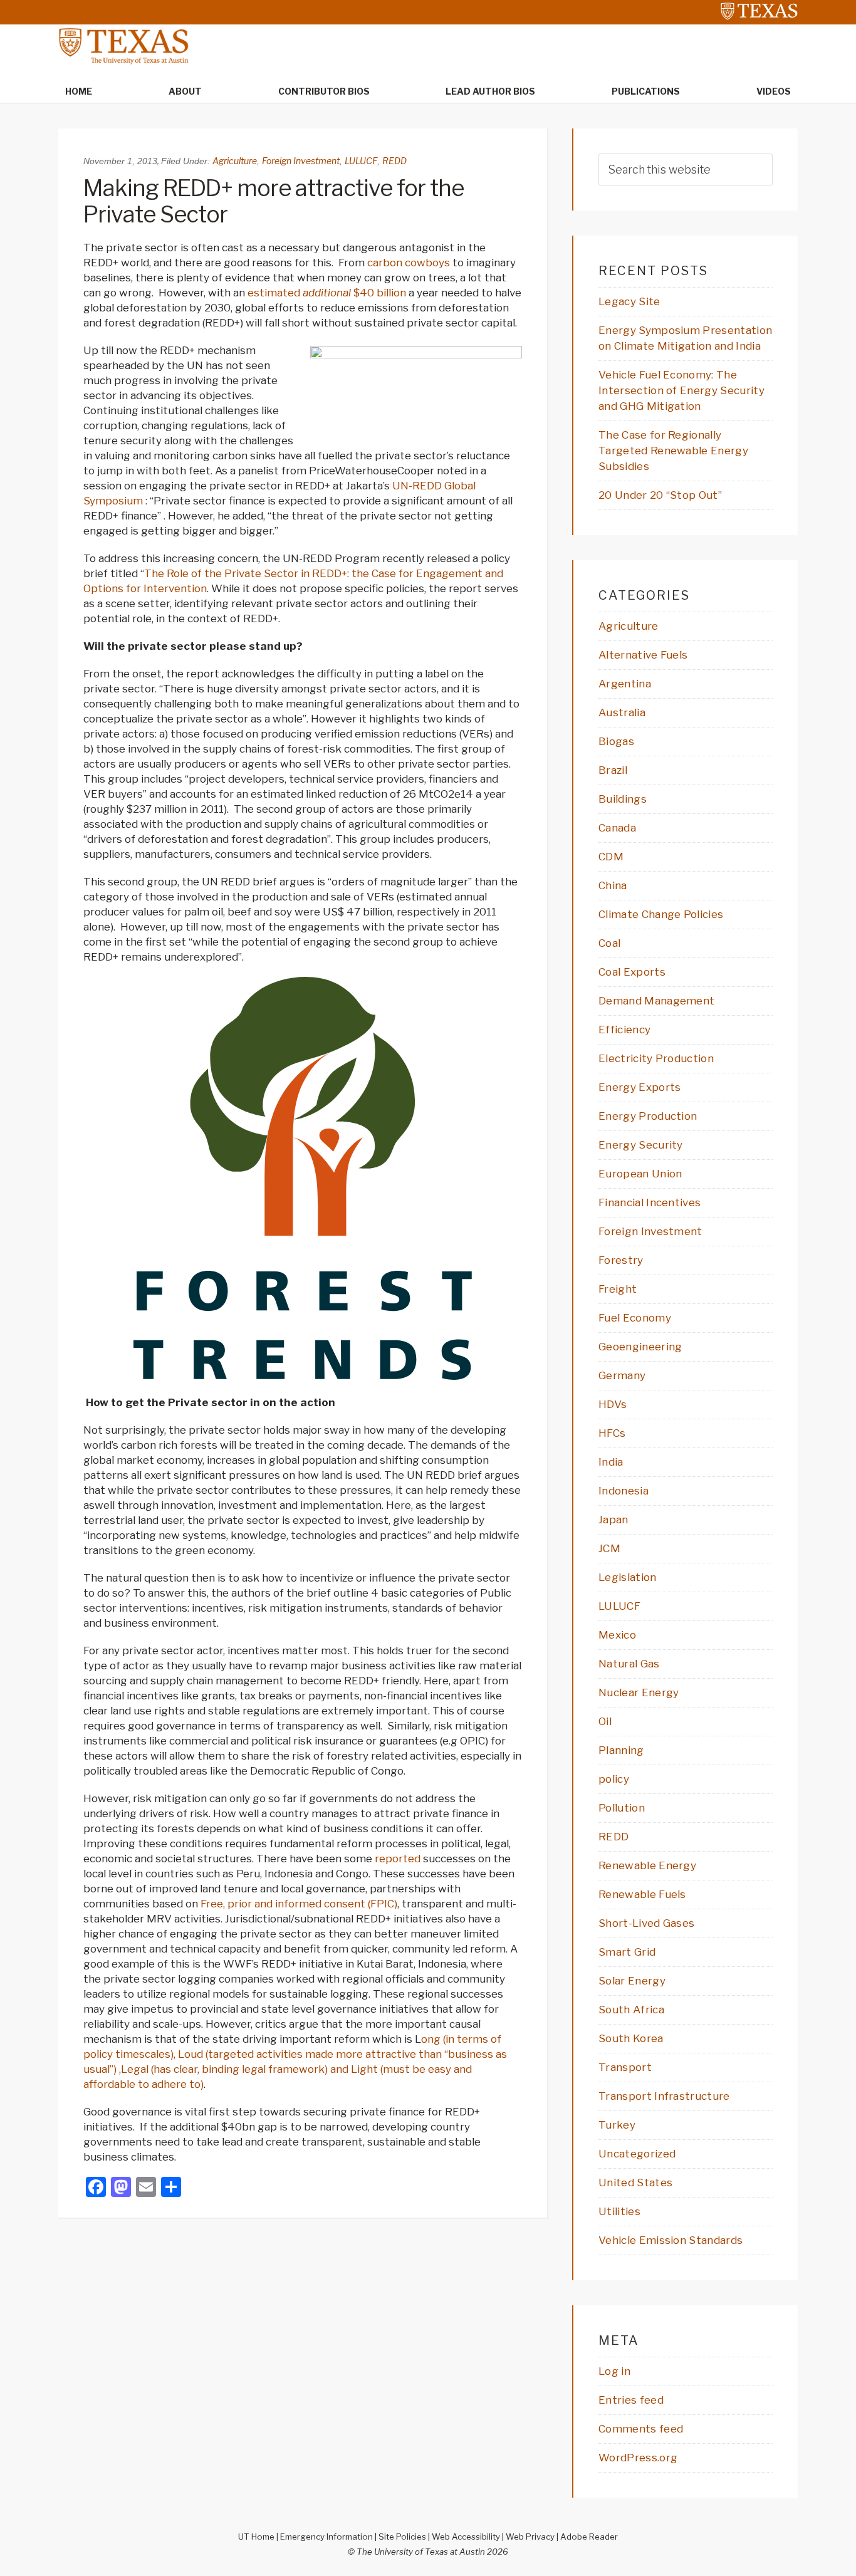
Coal (609, 943)
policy (614, 1779)
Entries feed (631, 2400)
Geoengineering (640, 1347)
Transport (625, 2067)
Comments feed (641, 2429)
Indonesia (624, 1491)
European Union (640, 1174)
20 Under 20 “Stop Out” (660, 495)
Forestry (621, 1260)
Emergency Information (326, 2537)
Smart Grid (627, 1952)
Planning (621, 1750)
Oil (605, 1721)
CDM (611, 857)
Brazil (613, 770)
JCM (609, 1548)
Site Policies (402, 2537)
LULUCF (361, 161)
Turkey (617, 2125)
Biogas (616, 741)
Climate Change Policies (661, 914)
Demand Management (656, 1001)
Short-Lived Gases (646, 1923)
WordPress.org (638, 2458)
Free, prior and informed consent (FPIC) (299, 1904)
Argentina (625, 684)
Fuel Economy (635, 1318)
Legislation (628, 1577)
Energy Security (641, 1145)
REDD (394, 161)
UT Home (256, 2537)
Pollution (622, 1808)
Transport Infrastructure (664, 2096)
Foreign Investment (301, 161)
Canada (617, 828)
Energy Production (648, 1116)
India (611, 1462)
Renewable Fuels (642, 1894)
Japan (613, 1520)
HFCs (612, 1433)
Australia (622, 712)
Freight (618, 1289)
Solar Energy (632, 1981)
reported (398, 1859)
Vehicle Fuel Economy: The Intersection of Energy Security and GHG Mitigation (681, 390)
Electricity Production (656, 1058)
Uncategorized (637, 2154)
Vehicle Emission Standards (671, 2240)
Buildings (623, 799)
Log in (614, 2371)
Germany (622, 1375)
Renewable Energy (647, 1865)
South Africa (631, 2010)
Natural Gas (629, 1664)
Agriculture (235, 161)
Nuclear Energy (639, 1692)
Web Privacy (530, 2537)
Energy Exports (639, 1087)
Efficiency (624, 1030)
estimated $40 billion (327, 293)
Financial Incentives (650, 1202)
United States (635, 2182)
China (613, 885)
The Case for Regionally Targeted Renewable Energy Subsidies (673, 451)
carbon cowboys (409, 263)
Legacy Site (629, 301)
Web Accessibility (466, 2537)
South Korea (631, 2038)
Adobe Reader (589, 2537)
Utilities (619, 2211)
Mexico (617, 1635)
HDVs (613, 1404)
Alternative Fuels (643, 655)
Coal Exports (632, 972)
